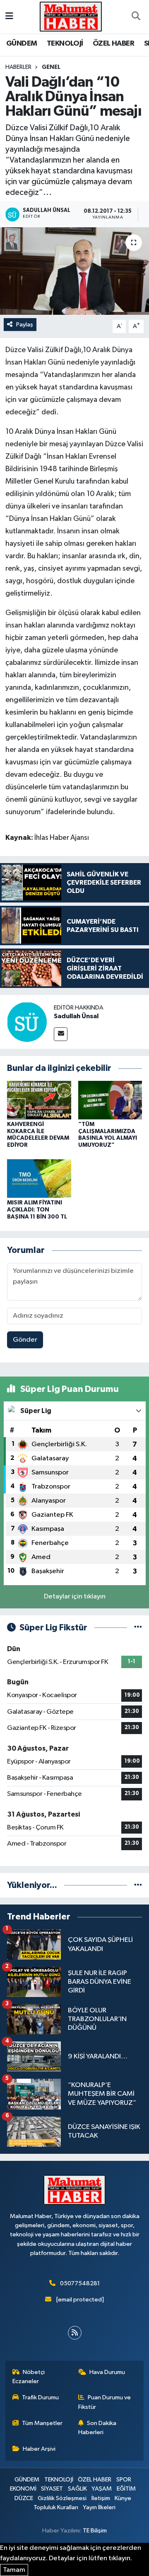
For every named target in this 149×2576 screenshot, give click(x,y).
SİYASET (52, 2489)
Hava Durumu (107, 2372)
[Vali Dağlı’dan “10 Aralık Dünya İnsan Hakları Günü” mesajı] (74, 271)
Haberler (18, 67)
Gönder (25, 1340)
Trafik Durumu (40, 2397)
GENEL (51, 67)
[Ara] (136, 17)
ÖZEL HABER (113, 44)
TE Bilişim (95, 2531)
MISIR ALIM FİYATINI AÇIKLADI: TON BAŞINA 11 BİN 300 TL (37, 1210)
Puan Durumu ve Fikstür (105, 2402)
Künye (123, 2498)
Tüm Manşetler (42, 2423)
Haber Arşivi (39, 2449)
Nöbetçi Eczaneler (29, 2377)
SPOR (124, 2480)
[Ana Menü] (9, 16)
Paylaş (25, 325)
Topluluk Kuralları (56, 2507)
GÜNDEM (22, 44)
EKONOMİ (23, 2489)
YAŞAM (102, 2489)
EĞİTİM (126, 2489)
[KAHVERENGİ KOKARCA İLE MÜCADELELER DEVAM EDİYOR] (39, 1100)
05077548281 (80, 2283)
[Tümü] (138, 1885)
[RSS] (75, 2333)
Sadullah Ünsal (76, 1016)
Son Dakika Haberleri (97, 2428)
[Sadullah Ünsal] (27, 1022)
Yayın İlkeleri (99, 2507)
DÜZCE (24, 2498)
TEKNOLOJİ (65, 44)
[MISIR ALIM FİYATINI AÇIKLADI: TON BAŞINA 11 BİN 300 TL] (39, 1179)
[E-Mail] (61, 1034)
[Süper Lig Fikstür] (138, 1628)
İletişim (101, 2498)
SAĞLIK (77, 2489)
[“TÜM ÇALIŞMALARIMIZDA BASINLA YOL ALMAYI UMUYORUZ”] (110, 1100)
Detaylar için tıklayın (75, 1597)
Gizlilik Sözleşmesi (62, 2498)
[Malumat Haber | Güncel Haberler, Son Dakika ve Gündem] (71, 16)
